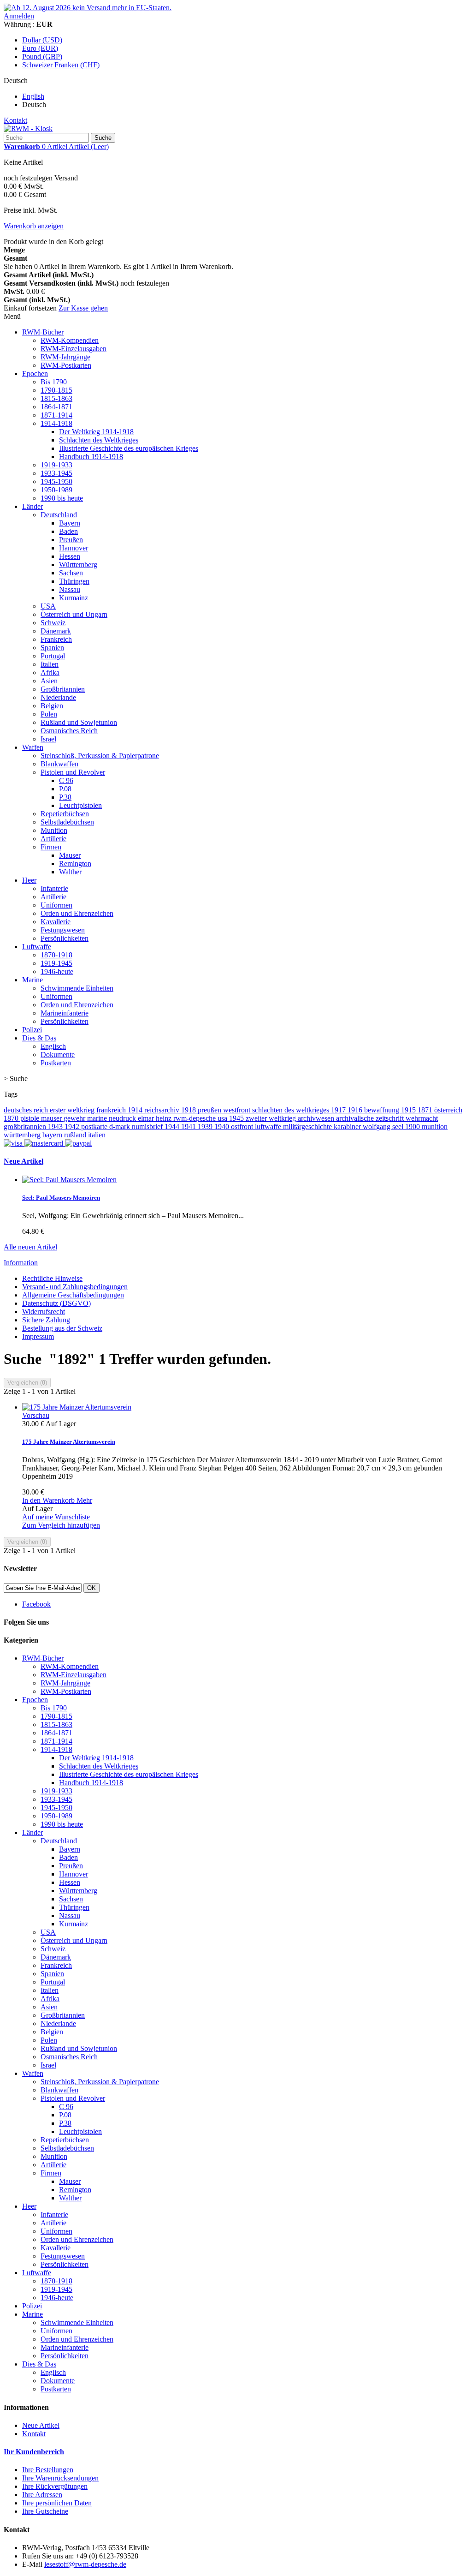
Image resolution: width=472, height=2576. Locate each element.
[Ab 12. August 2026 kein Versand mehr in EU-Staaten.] (88, 8)
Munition (54, 830)
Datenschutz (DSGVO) (56, 1303)
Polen (49, 714)
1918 (189, 1110)
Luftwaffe (37, 947)
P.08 (65, 789)
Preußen (71, 540)
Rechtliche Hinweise (52, 1278)
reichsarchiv (163, 1110)
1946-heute (57, 971)
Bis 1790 (54, 382)
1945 (237, 1118)
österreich (448, 1110)
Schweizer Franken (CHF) (61, 65)
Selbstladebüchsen (67, 822)
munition (435, 1127)
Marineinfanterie (65, 1013)
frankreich (112, 1110)
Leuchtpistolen (80, 805)
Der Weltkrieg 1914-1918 (96, 432)
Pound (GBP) (42, 57)
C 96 (66, 780)
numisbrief (148, 1127)
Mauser (70, 855)
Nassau (70, 589)
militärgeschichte (308, 1127)
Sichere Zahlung (46, 1320)
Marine (32, 980)
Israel (48, 739)
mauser (52, 1118)
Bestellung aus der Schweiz (62, 1328)
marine (98, 1118)
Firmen (51, 847)
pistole (31, 1118)
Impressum (38, 1336)
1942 (73, 1127)
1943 (56, 1127)
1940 (223, 1127)
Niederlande (58, 697)
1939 (206, 1127)
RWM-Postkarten (66, 365)
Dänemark (56, 631)
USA (48, 606)
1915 (409, 1110)
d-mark (121, 1127)
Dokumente (58, 1055)
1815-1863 (56, 398)
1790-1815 (56, 390)
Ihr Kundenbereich (34, 2452)
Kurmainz (74, 598)
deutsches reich (27, 1110)
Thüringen (74, 581)
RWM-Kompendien (70, 340)
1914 (136, 1110)
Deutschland (59, 515)
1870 (12, 1118)
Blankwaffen (59, 764)
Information (21, 1263)
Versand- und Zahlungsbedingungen (75, 1287)
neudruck (123, 1118)
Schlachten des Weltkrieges (99, 440)
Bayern (70, 523)
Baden (68, 531)
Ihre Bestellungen (48, 2470)
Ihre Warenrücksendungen (60, 2478)
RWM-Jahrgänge (65, 357)
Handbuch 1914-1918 (91, 457)
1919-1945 (56, 963)
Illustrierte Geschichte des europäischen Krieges (129, 448)
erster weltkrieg (73, 1110)
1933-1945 (56, 473)
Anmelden (19, 16)
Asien (49, 681)
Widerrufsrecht (44, 1312)
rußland (76, 1135)
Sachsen (71, 573)
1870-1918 (56, 955)
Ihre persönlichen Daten (57, 2503)
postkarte (95, 1127)
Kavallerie (56, 922)
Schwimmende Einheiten (77, 988)
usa (223, 1118)
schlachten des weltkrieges (292, 1110)
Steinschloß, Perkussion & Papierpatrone (100, 756)
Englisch (53, 1046)
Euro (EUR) (40, 48)
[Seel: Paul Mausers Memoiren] (69, 1180)
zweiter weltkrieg (272, 1118)
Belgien (52, 706)
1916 (356, 1110)
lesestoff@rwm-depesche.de (85, 2564)
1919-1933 (56, 465)
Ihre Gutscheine (45, 2511)
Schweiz (53, 623)
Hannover (74, 548)
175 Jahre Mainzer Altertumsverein (69, 1442)
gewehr (75, 1118)
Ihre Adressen (42, 2495)
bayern (53, 1135)
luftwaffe (269, 1127)
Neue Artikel (24, 1161)
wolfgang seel (384, 1127)
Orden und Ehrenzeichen (77, 913)
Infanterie (54, 888)
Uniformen (56, 905)
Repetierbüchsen (65, 814)
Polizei (32, 1030)
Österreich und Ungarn (74, 614)
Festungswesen (63, 930)
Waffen (33, 747)
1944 (173, 1127)
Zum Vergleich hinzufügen (61, 1525)
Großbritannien (63, 689)
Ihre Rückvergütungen (55, 2486)
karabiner (348, 1127)
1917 (339, 1110)
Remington (75, 864)
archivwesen (317, 1118)
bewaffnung (383, 1110)
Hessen (70, 556)
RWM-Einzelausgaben (74, 349)
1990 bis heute (62, 498)
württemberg (23, 1135)
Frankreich (56, 639)
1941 (189, 1127)
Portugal (53, 656)
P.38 (65, 797)
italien (97, 1135)
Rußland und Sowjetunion (79, 722)
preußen (210, 1110)
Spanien (52, 648)
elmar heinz (156, 1118)
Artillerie (53, 839)
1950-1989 (56, 490)
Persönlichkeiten (65, 938)
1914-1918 (56, 423)
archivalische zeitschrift (371, 1118)
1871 (426, 1110)
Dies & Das (39, 1038)
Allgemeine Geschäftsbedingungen (73, 1295)
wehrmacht (422, 1118)
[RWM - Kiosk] (28, 129)
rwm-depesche (195, 1118)
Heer (29, 880)
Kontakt (15, 120)
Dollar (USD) (42, 40)
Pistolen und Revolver (73, 772)
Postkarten (56, 1063)
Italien (50, 664)
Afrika (50, 672)
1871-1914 (56, 415)
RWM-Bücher (43, 332)
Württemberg (78, 565)
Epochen (35, 374)
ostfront (243, 1127)
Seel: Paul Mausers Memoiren (61, 1198)
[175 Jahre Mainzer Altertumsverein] (77, 1407)
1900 (413, 1127)
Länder (32, 506)
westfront (238, 1110)
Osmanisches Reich (69, 731)
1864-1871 (56, 407)
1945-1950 (56, 481)
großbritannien (26, 1127)
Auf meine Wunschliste (56, 1517)
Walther (70, 872)
